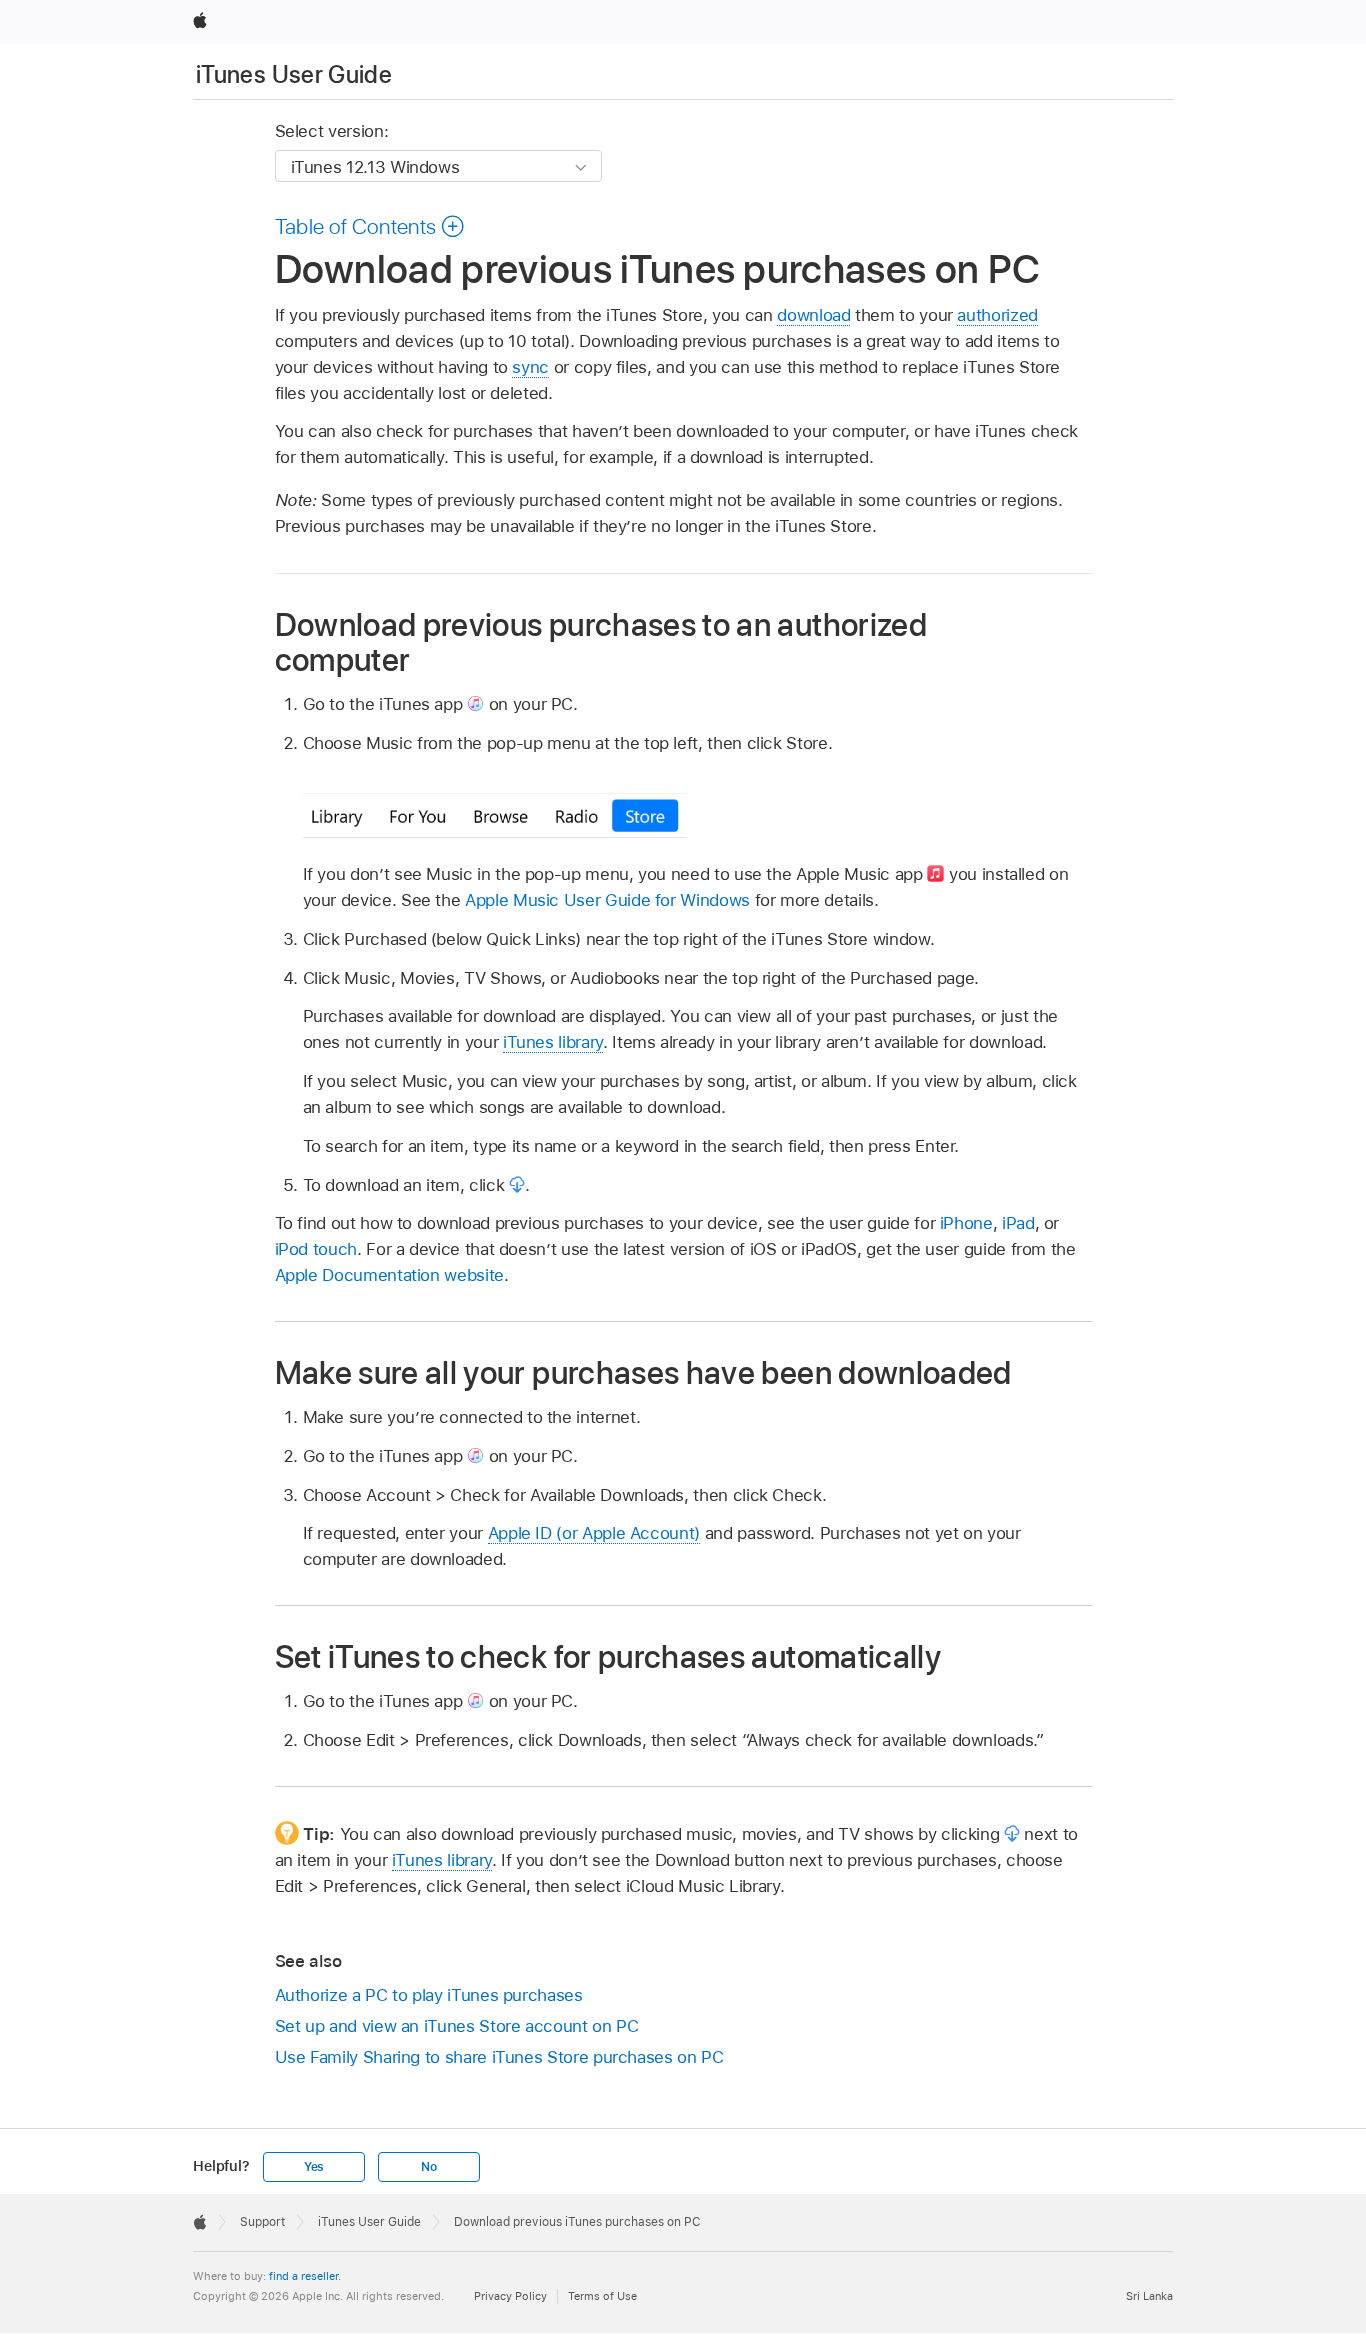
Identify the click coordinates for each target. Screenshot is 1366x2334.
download (813, 315)
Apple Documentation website (389, 1275)
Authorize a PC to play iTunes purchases (429, 1995)
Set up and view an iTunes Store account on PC (457, 2026)
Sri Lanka (1149, 2296)
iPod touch (316, 1249)
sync (530, 367)
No (429, 2167)
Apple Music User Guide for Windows (607, 900)
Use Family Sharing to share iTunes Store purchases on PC (499, 2057)
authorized (997, 315)
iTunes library (553, 1042)
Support (262, 2222)
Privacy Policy (510, 2296)
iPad (1018, 1223)
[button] (370, 226)
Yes (314, 2167)
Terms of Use (602, 2296)
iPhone (966, 1223)
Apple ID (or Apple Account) (594, 1533)
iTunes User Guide (294, 74)
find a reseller (303, 2276)
